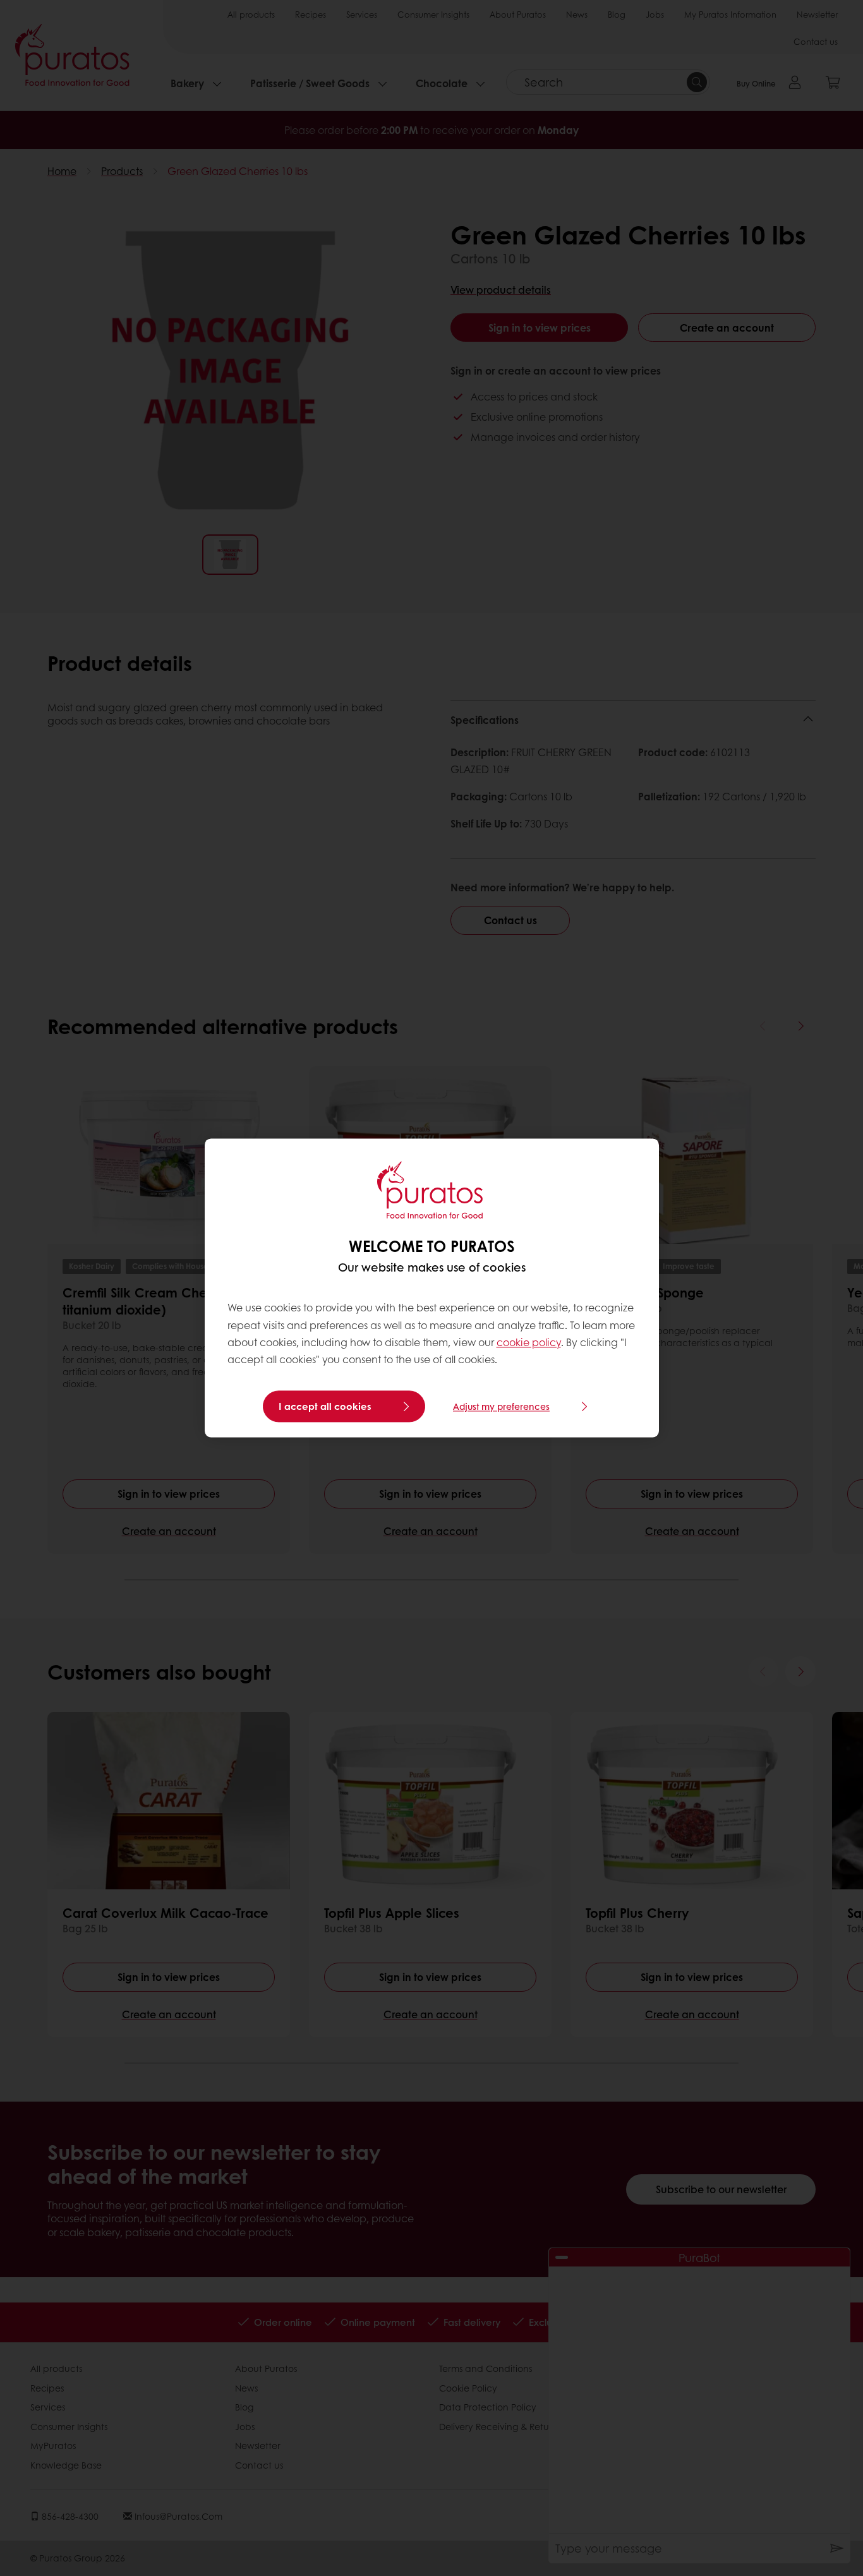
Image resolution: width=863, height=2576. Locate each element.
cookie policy (529, 1342)
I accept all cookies (325, 1407)
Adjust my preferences (501, 1407)
